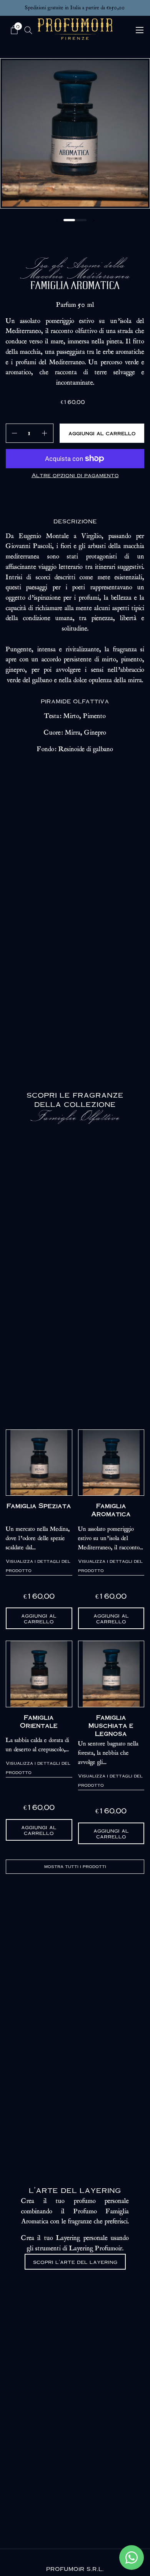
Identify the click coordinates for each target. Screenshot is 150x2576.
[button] (15, 30)
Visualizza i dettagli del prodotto (38, 1566)
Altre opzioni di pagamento (75, 475)
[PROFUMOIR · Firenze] (75, 29)
